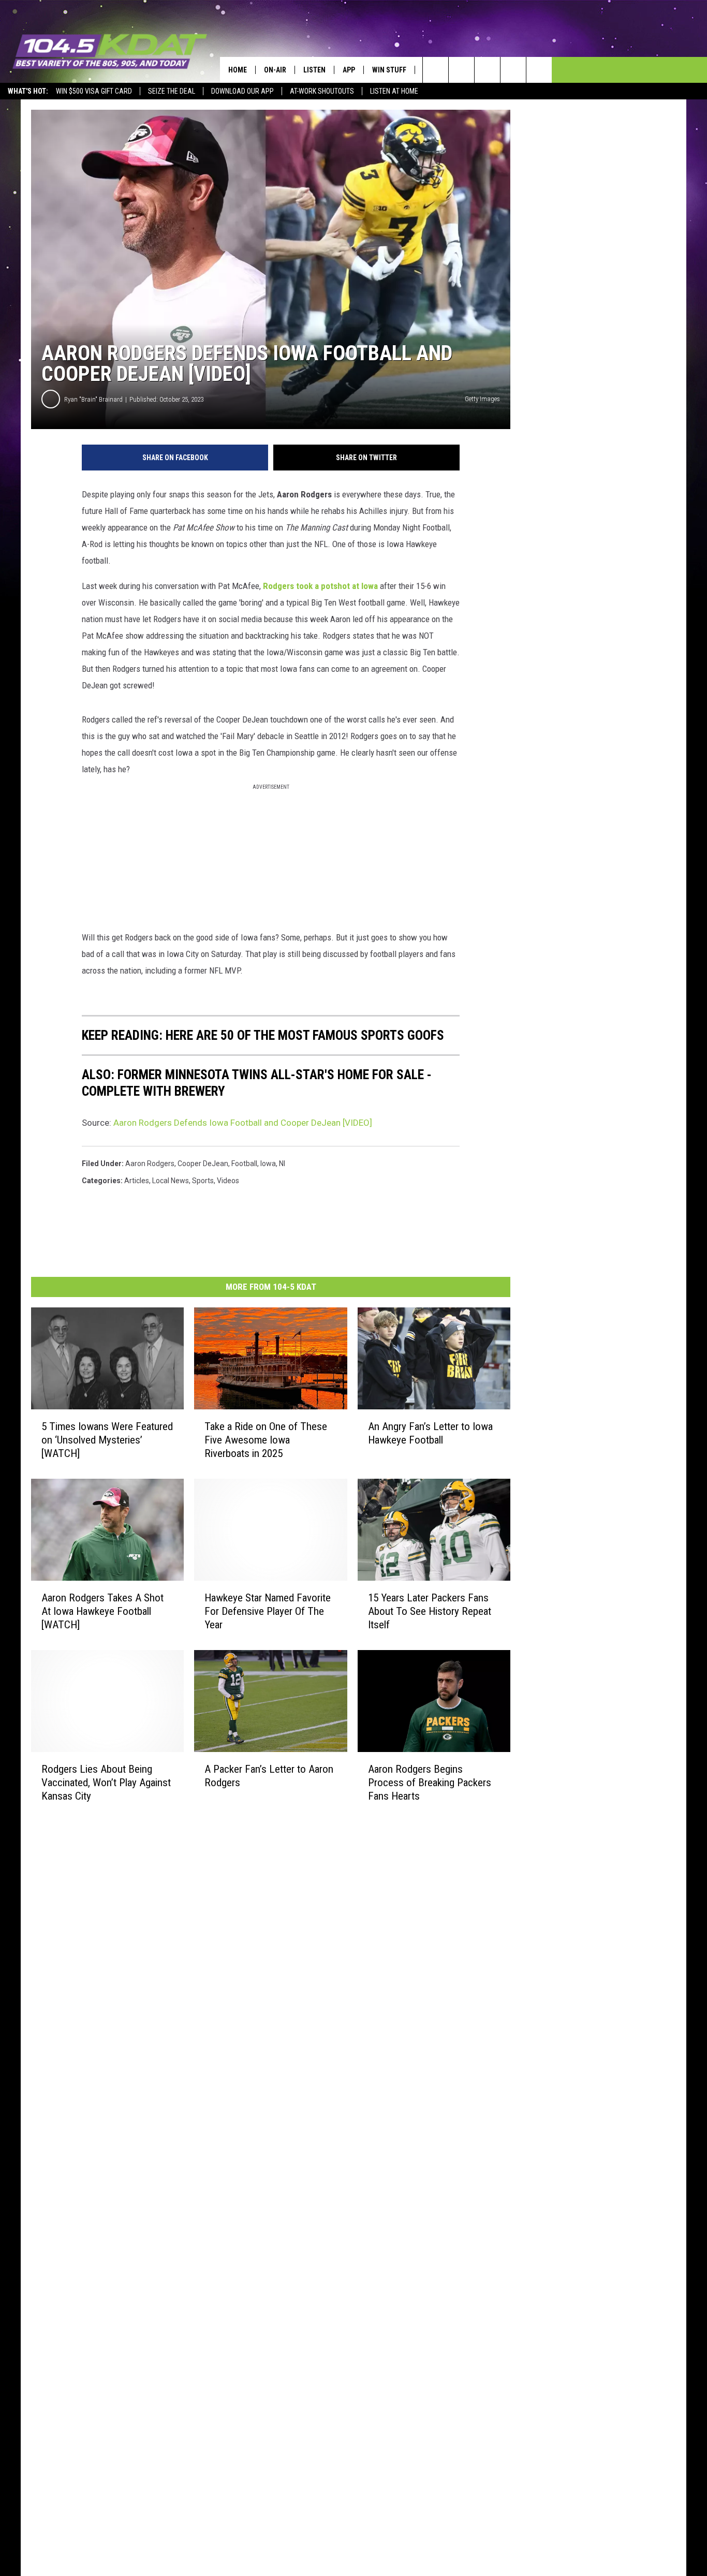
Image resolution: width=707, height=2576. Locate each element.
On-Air (275, 70)
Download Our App (242, 91)
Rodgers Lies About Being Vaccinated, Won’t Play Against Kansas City (106, 1783)
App (349, 70)
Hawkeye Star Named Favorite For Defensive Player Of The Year (268, 1611)
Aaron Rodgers (150, 1164)
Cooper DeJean (203, 1164)
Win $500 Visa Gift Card (94, 91)
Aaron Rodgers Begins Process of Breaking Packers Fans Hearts (430, 1783)
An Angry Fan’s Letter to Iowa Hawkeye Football (430, 1433)
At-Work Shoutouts (322, 91)
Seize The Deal (172, 91)
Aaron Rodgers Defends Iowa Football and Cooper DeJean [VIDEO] (243, 1123)
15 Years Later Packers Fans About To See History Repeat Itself (430, 1611)
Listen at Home (394, 91)
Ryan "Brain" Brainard (93, 399)
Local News (171, 1181)
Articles (137, 1181)
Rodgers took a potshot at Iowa (320, 586)
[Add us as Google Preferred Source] (461, 70)
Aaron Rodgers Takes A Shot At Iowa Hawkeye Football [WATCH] (102, 1611)
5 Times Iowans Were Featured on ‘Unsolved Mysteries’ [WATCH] (107, 1440)
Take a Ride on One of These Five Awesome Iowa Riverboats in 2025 (266, 1440)
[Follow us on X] (513, 70)
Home (238, 70)
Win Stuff (389, 70)
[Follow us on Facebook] (487, 70)
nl (282, 1164)
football (244, 1164)
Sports (203, 1181)
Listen (314, 70)
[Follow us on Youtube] (539, 70)
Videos (228, 1181)
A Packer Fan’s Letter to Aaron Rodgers (269, 1776)
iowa (268, 1164)
